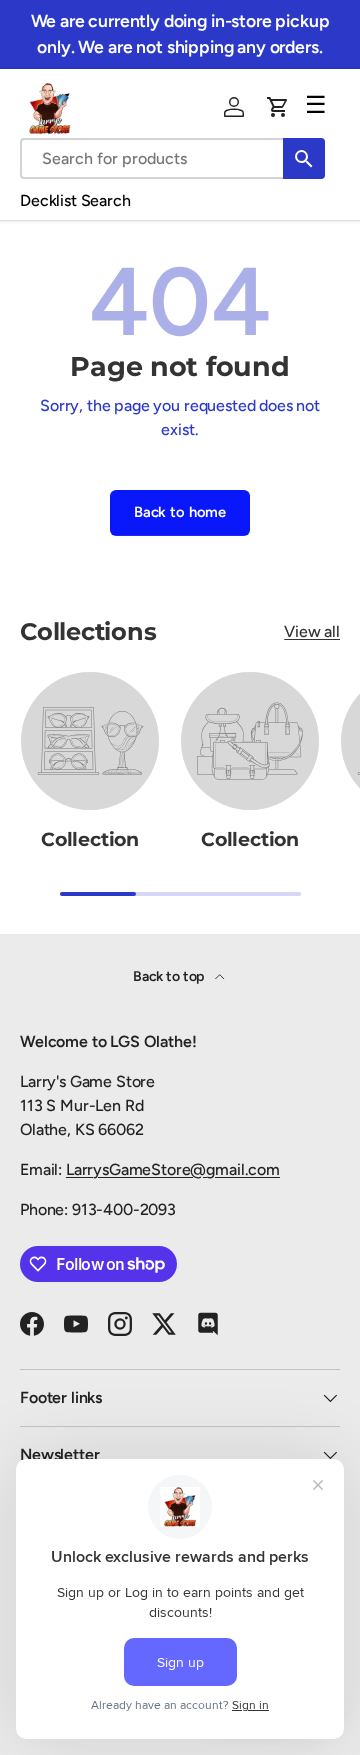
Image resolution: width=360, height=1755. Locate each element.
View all (312, 631)
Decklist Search (75, 200)
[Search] (304, 158)
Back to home (180, 512)
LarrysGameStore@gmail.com (173, 1169)
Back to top (170, 976)
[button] (278, 107)
